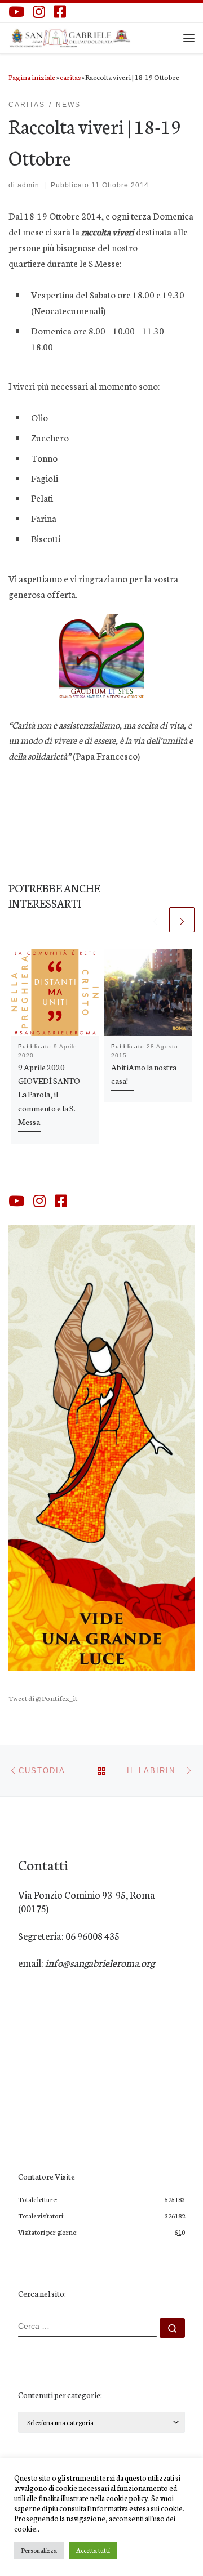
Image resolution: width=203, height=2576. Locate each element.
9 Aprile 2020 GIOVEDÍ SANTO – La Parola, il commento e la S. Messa (51, 1094)
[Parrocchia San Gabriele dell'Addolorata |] (70, 36)
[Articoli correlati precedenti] (155, 920)
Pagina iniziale (32, 77)
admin (28, 185)
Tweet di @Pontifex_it (43, 1698)
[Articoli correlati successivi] (182, 920)
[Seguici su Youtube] (16, 12)
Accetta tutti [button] (93, 2550)
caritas (70, 77)
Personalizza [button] (39, 2550)
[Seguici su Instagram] (39, 12)
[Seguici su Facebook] (60, 12)
